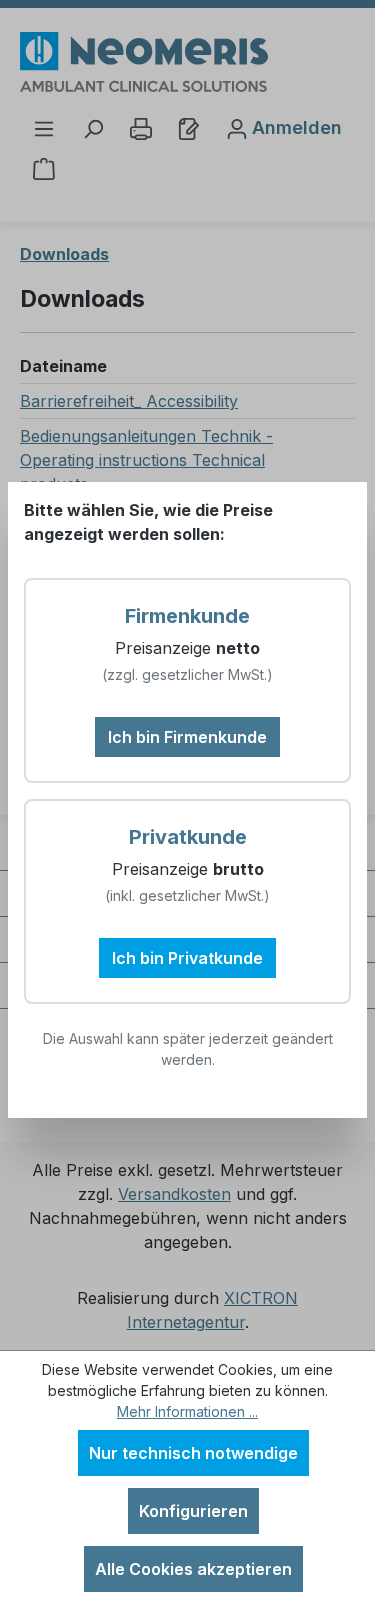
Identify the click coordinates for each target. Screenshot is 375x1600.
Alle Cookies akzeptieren (193, 1569)
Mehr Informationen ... (187, 1411)
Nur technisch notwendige (193, 1453)
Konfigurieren (193, 1511)
